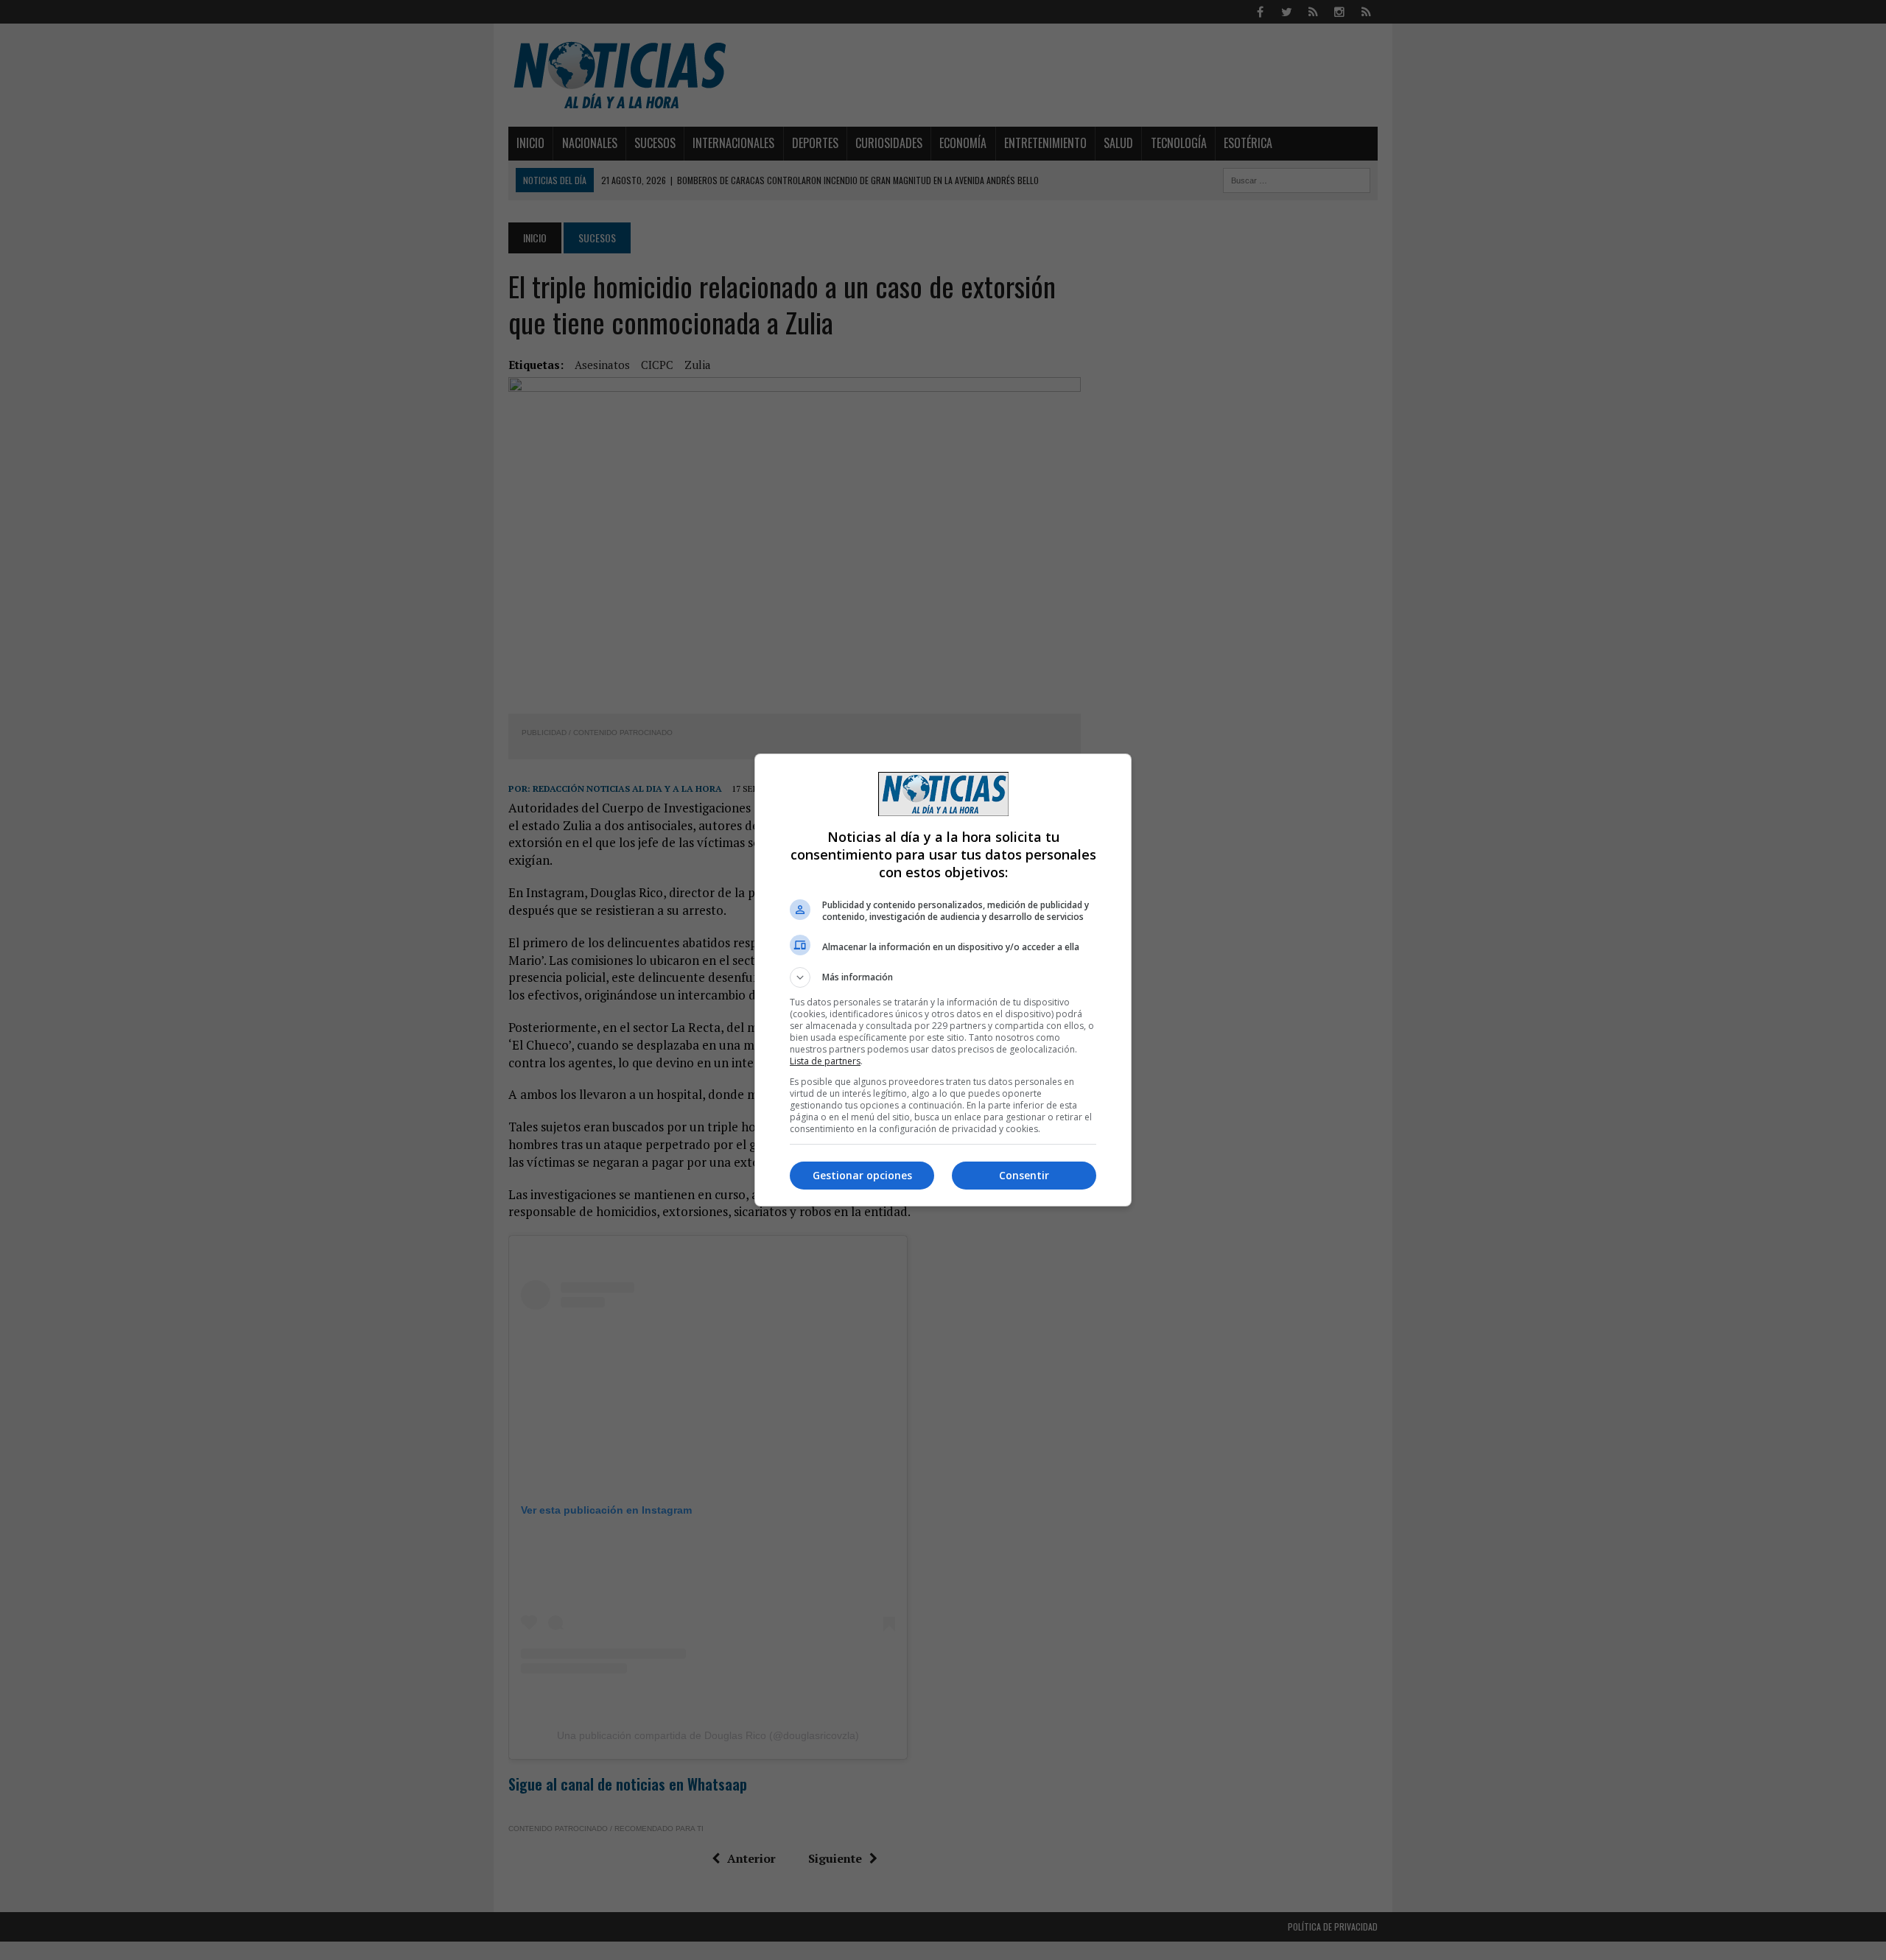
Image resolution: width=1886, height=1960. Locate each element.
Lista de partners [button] (825, 1061)
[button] (943, 977)
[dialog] (943, 980)
